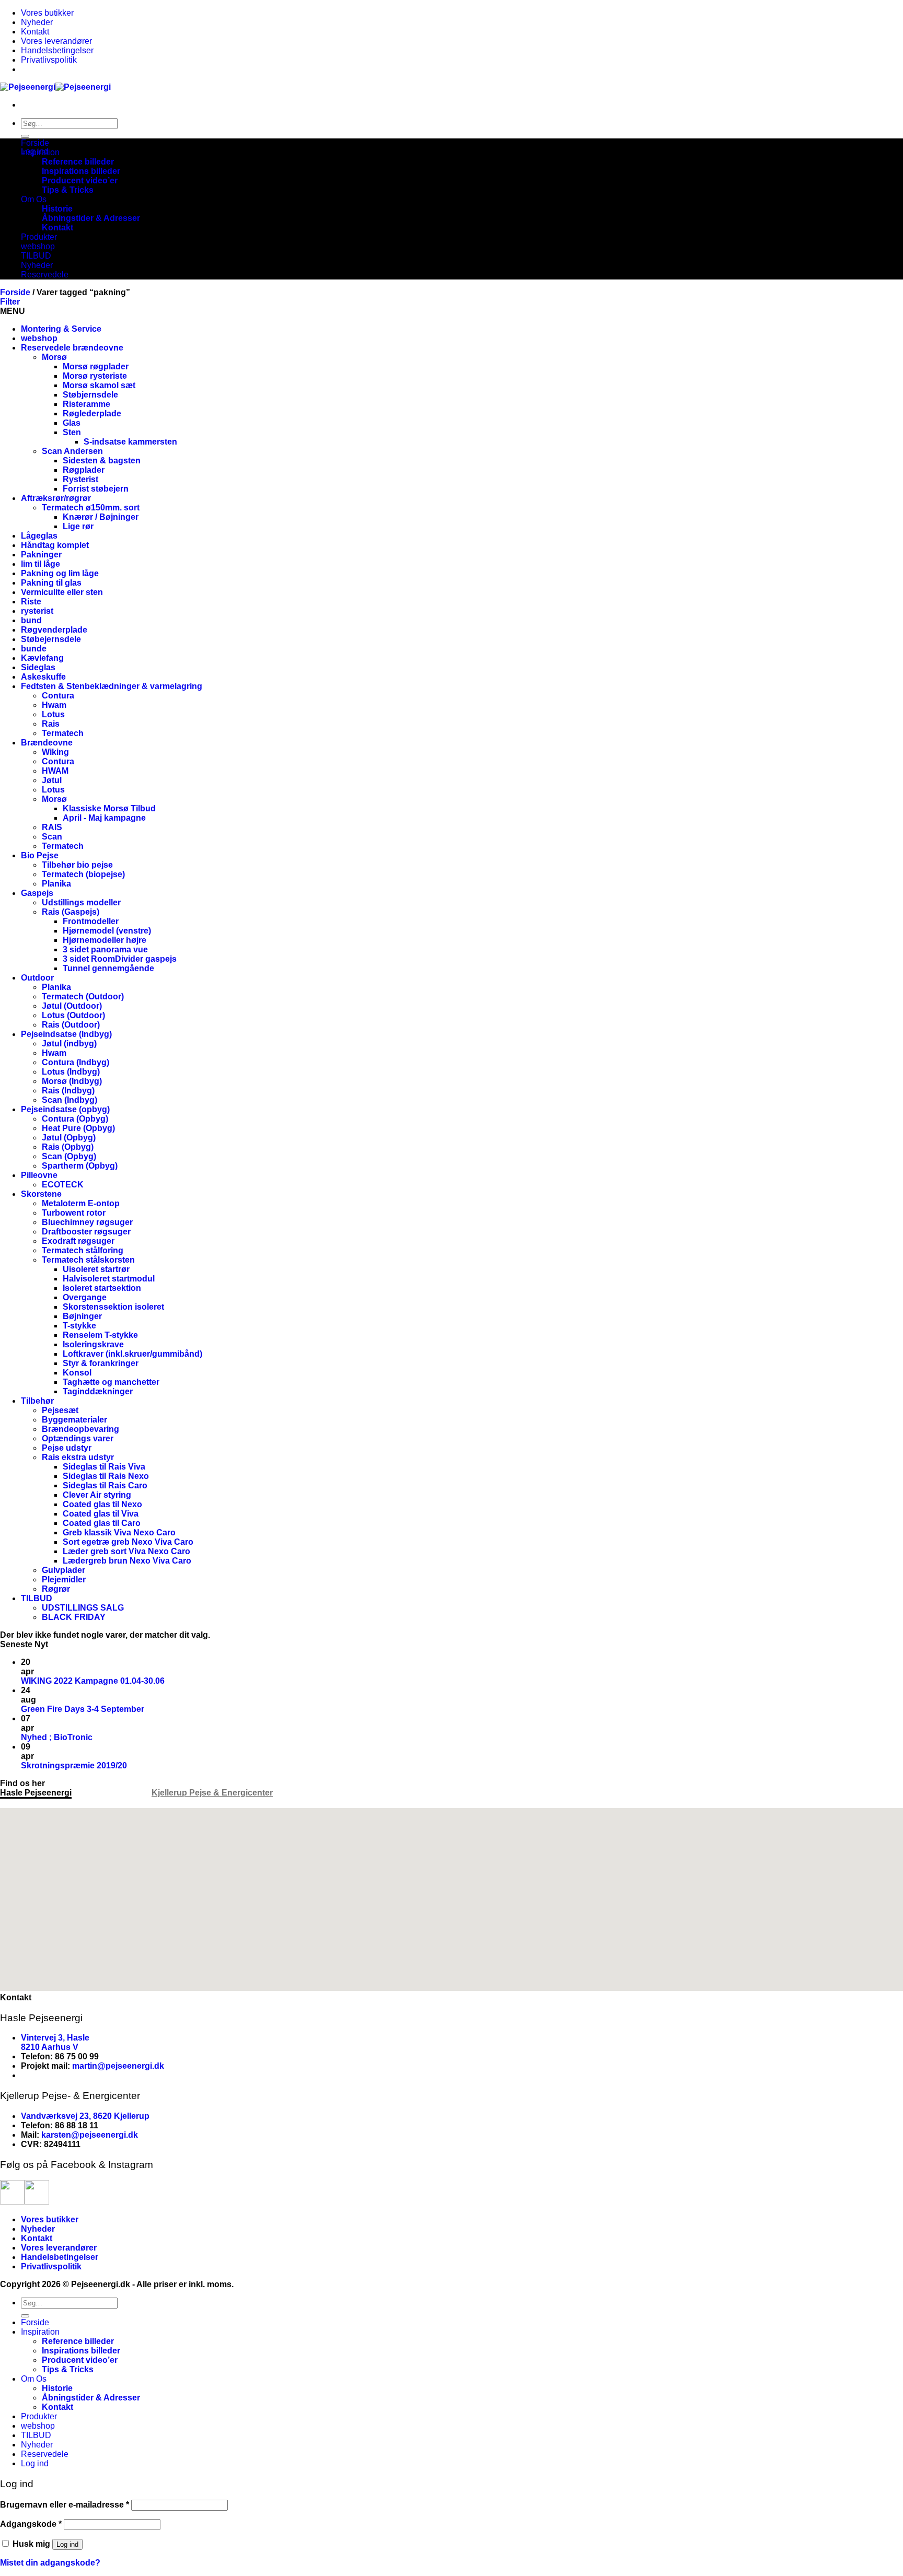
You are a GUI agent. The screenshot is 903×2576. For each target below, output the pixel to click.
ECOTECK (63, 1185)
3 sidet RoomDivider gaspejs (120, 959)
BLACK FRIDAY (74, 1617)
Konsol (77, 1373)
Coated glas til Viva (101, 1514)
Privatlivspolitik (49, 60)
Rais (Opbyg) (68, 1147)
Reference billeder (78, 162)
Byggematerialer (74, 1420)
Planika (56, 884)
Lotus (53, 714)
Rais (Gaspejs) (71, 912)
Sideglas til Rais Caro (105, 1485)
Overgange (85, 1297)
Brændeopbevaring (80, 1429)
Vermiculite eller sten (62, 592)
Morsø (54, 357)
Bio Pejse (40, 855)
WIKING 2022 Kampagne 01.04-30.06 (93, 1681)
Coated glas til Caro (102, 1523)
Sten (72, 432)
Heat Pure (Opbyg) (78, 1128)
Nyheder (37, 22)
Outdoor (37, 978)
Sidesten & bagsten (102, 461)
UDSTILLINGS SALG (83, 1608)
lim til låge (40, 564)
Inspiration (40, 152)
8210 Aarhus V (50, 2047)
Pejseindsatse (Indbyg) (66, 1034)
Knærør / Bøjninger (101, 517)
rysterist (37, 611)
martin (85, 2066)
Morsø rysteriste (95, 376)
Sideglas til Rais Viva (104, 1467)
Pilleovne (39, 1175)
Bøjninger (82, 1316)
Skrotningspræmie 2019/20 (74, 1765)
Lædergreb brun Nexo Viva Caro (127, 1561)
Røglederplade (92, 413)
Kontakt (35, 32)
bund (31, 620)
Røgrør (56, 1589)
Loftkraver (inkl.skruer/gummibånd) (132, 1354)
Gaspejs (37, 893)
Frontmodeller (91, 921)
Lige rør (78, 526)
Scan (52, 837)
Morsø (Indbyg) (72, 1081)
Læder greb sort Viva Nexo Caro (126, 1551)
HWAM (55, 771)
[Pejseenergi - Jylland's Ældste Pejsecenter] (55, 87)
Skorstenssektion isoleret (113, 1307)
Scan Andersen (72, 451)
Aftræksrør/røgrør (56, 498)
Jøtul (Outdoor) (72, 1006)
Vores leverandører (56, 41)
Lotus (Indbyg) (71, 1072)
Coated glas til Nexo (102, 1504)
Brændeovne (47, 743)
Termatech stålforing (83, 1250)
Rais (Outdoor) (71, 1025)
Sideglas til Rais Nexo (106, 1476)
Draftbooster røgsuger (86, 1232)
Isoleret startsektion (102, 1288)
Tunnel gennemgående (108, 968)
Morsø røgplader (96, 366)
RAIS (52, 827)
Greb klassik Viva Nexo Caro (119, 1532)
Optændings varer (78, 1438)
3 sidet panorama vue (105, 949)
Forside (35, 143)
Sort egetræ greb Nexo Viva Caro (128, 1542)
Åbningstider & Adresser (91, 218)
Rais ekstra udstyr (78, 1457)
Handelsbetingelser (57, 50)
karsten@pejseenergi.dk (90, 2135)
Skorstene (41, 1194)
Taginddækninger (98, 1391)
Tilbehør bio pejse (77, 865)
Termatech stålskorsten (88, 1260)
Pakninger (41, 555)
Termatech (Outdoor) (83, 996)
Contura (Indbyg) (76, 1062)
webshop (38, 246)
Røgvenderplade (54, 630)
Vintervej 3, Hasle (55, 2038)
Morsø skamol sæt (99, 385)
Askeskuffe (43, 677)
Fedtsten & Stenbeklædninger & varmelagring (112, 686)
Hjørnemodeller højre (105, 940)
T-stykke (79, 1326)
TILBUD (36, 256)
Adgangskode (31, 2524)
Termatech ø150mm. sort (91, 508)
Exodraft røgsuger (78, 1241)
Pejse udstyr (67, 1448)
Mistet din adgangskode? (50, 2563)
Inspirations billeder (81, 171)
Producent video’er (80, 180)
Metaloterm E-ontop (81, 1203)
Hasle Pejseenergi (36, 1793)
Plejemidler (64, 1580)
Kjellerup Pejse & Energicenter (212, 1793)
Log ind (67, 2544)
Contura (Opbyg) (75, 1119)
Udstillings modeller (81, 902)
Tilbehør (37, 1401)
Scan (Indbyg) (70, 1100)
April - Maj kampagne (104, 818)
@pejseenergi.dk (131, 2066)
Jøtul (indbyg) (69, 1044)
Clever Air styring (97, 1495)
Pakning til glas (51, 583)
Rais (51, 724)
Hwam (54, 705)
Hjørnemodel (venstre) (107, 931)
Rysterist (80, 479)
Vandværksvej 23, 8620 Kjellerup (85, 2116)
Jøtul (52, 780)
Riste (31, 602)
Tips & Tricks (68, 190)
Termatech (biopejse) (83, 874)
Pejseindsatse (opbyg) (65, 1109)
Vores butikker (47, 13)
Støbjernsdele (90, 395)
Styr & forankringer (101, 1363)
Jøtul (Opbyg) (69, 1138)
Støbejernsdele (51, 639)
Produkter (39, 237)
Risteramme (86, 404)
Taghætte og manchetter (111, 1382)
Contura (58, 696)
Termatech (63, 733)
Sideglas (38, 667)
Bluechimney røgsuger (87, 1222)
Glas (72, 423)
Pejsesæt (60, 1410)
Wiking (55, 752)
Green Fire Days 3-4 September (83, 1709)
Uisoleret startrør (96, 1269)
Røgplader (84, 470)
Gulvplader (63, 1570)
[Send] (25, 136)
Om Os (34, 199)
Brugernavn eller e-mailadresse (65, 2505)
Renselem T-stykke (100, 1335)
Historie (57, 209)
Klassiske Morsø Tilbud (109, 808)
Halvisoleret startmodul (109, 1279)
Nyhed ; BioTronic (57, 1737)
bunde (34, 649)
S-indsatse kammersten (130, 442)
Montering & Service (61, 329)
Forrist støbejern (96, 489)
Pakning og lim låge (60, 573)
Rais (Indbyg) (68, 1091)
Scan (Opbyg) (69, 1156)
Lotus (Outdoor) (73, 1015)
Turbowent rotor (74, 1213)
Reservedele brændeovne (72, 348)
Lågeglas (39, 536)
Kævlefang (42, 658)
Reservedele (45, 275)
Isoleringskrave (93, 1344)
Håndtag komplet (55, 545)
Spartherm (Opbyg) (80, 1166)
